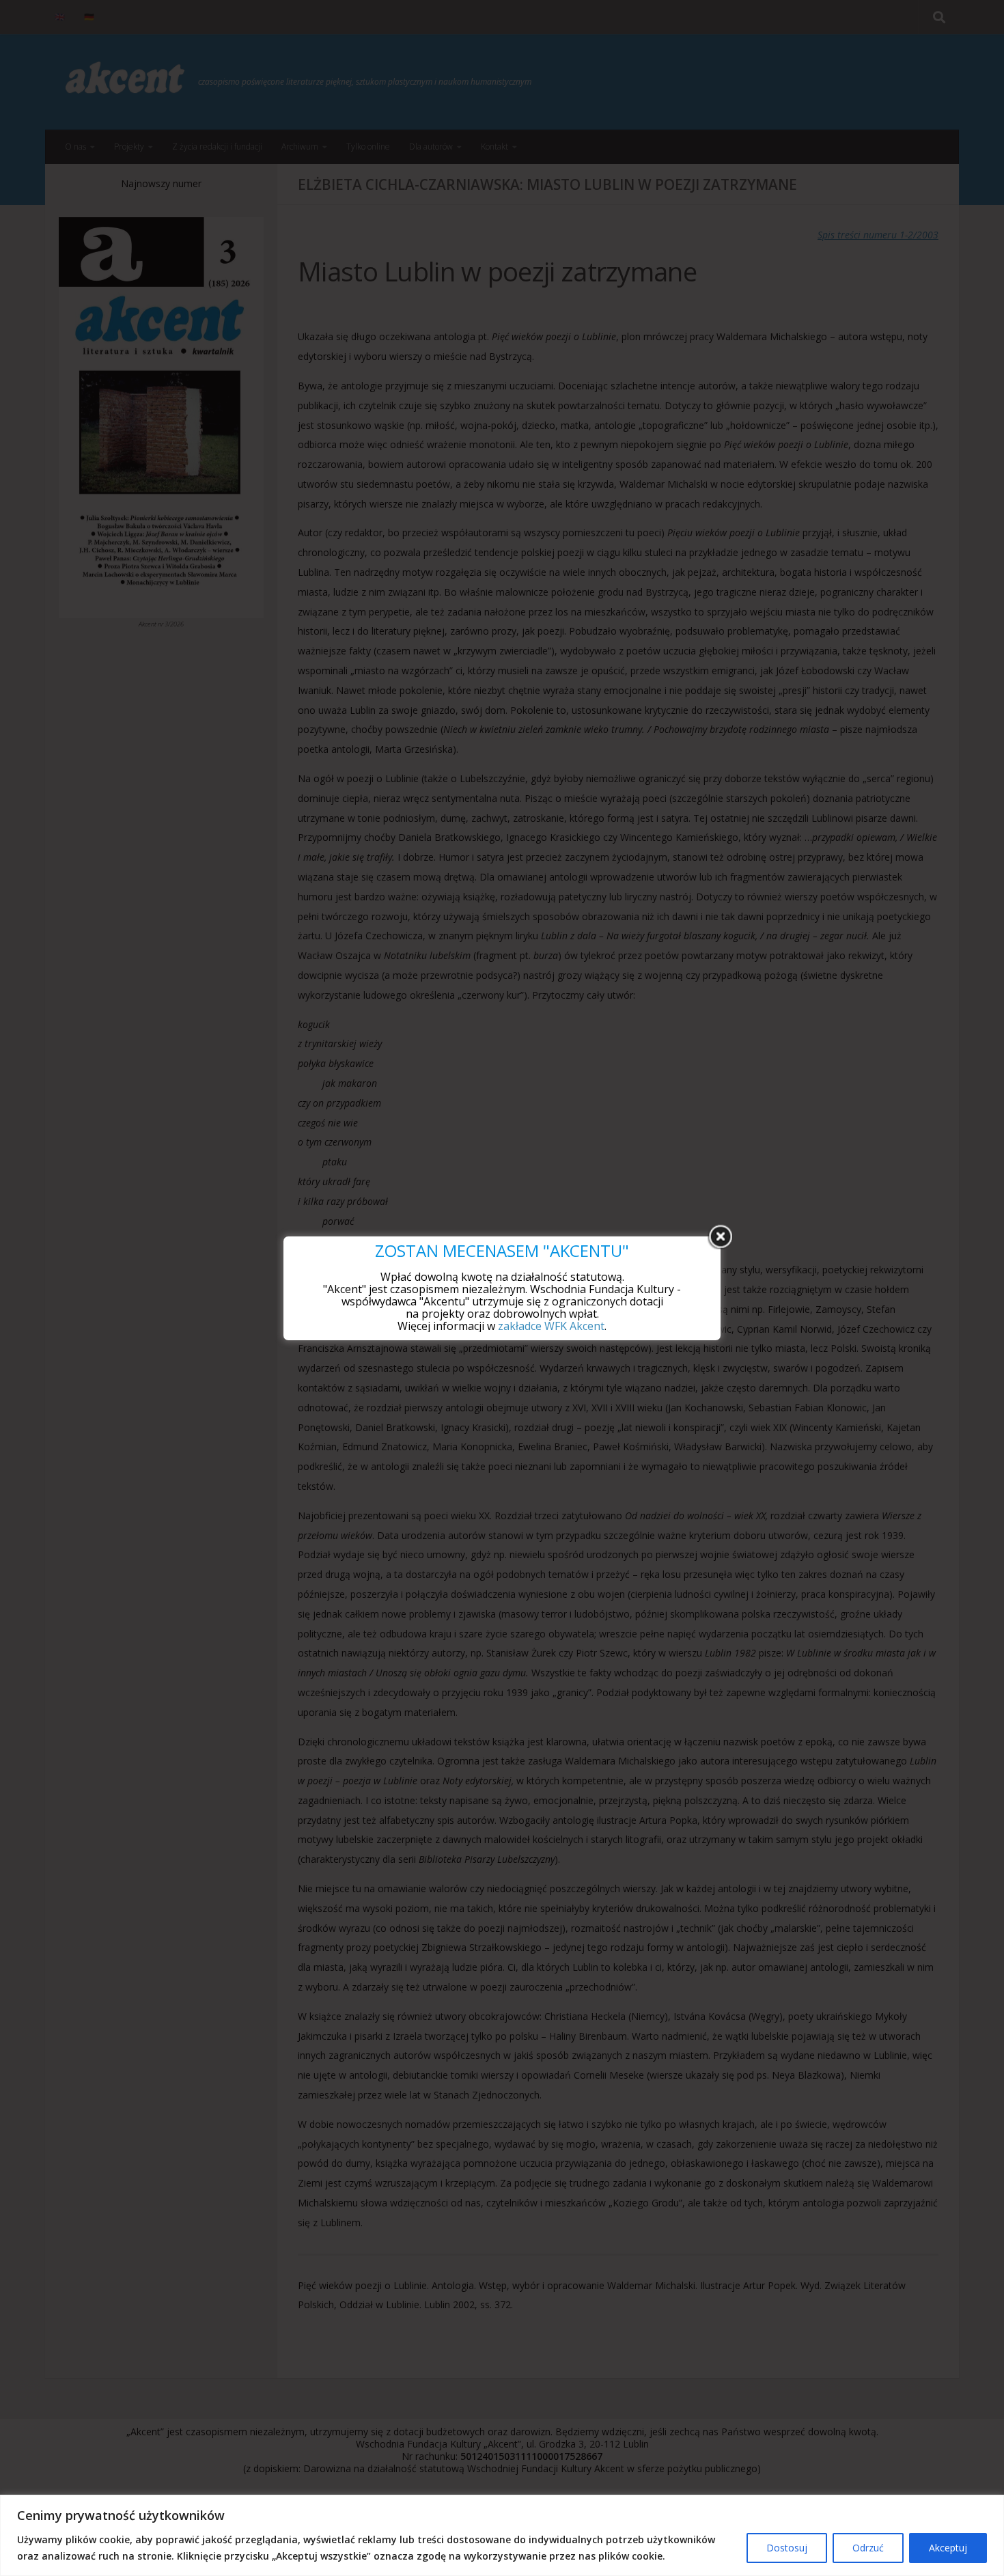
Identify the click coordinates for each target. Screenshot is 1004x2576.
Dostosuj (787, 2548)
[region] (502, 2535)
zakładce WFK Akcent (551, 1326)
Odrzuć (868, 2548)
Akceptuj (948, 2548)
